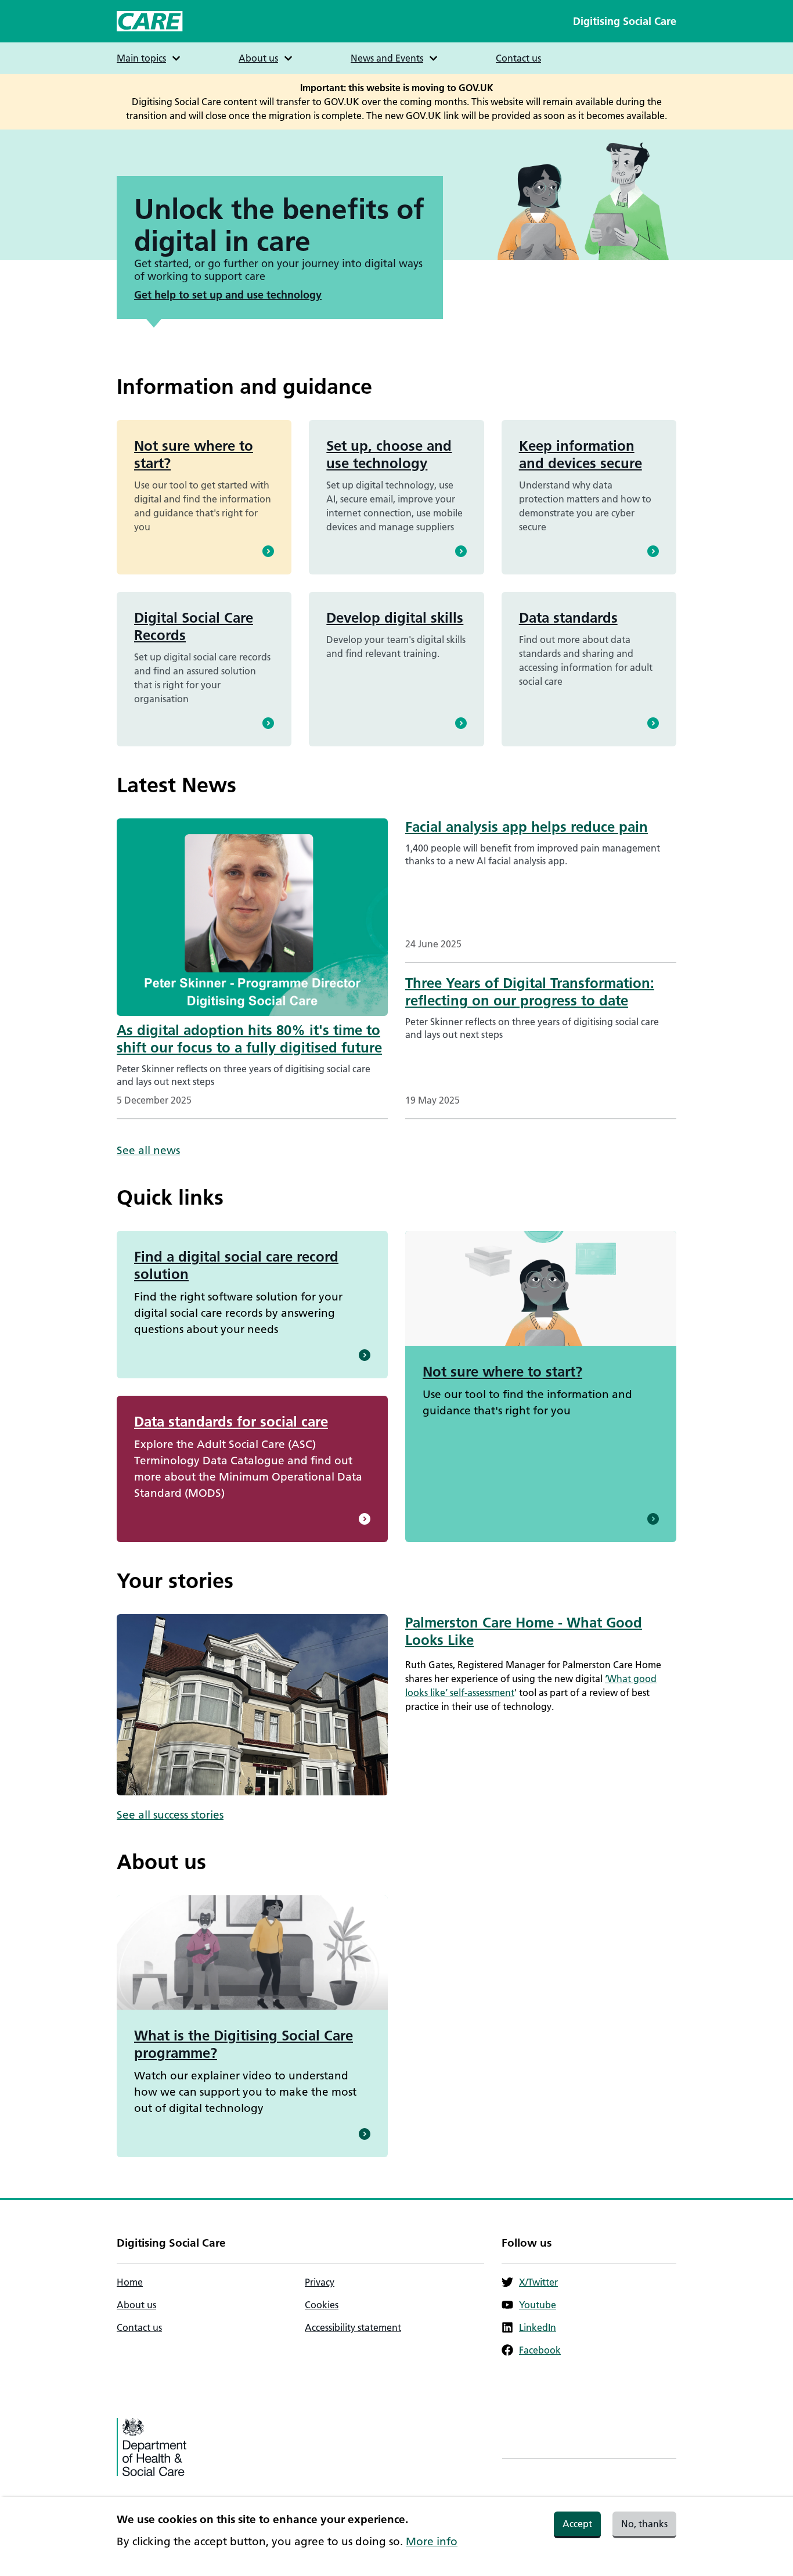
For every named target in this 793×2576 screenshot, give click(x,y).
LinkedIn (538, 2327)
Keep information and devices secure (581, 455)
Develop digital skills (395, 618)
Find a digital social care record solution (236, 1265)
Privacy (320, 2282)
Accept (577, 2524)
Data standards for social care (231, 1422)
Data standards (568, 618)
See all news (148, 1150)
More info (432, 2541)
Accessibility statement (353, 2327)
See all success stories (170, 1815)
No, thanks (644, 2524)
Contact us (518, 58)
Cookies (322, 2305)
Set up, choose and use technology (389, 455)
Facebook (540, 2350)
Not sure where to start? (194, 455)
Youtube (538, 2305)
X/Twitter (538, 2282)
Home (130, 2282)
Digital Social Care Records (194, 626)
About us (136, 2305)
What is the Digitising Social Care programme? (244, 2044)
